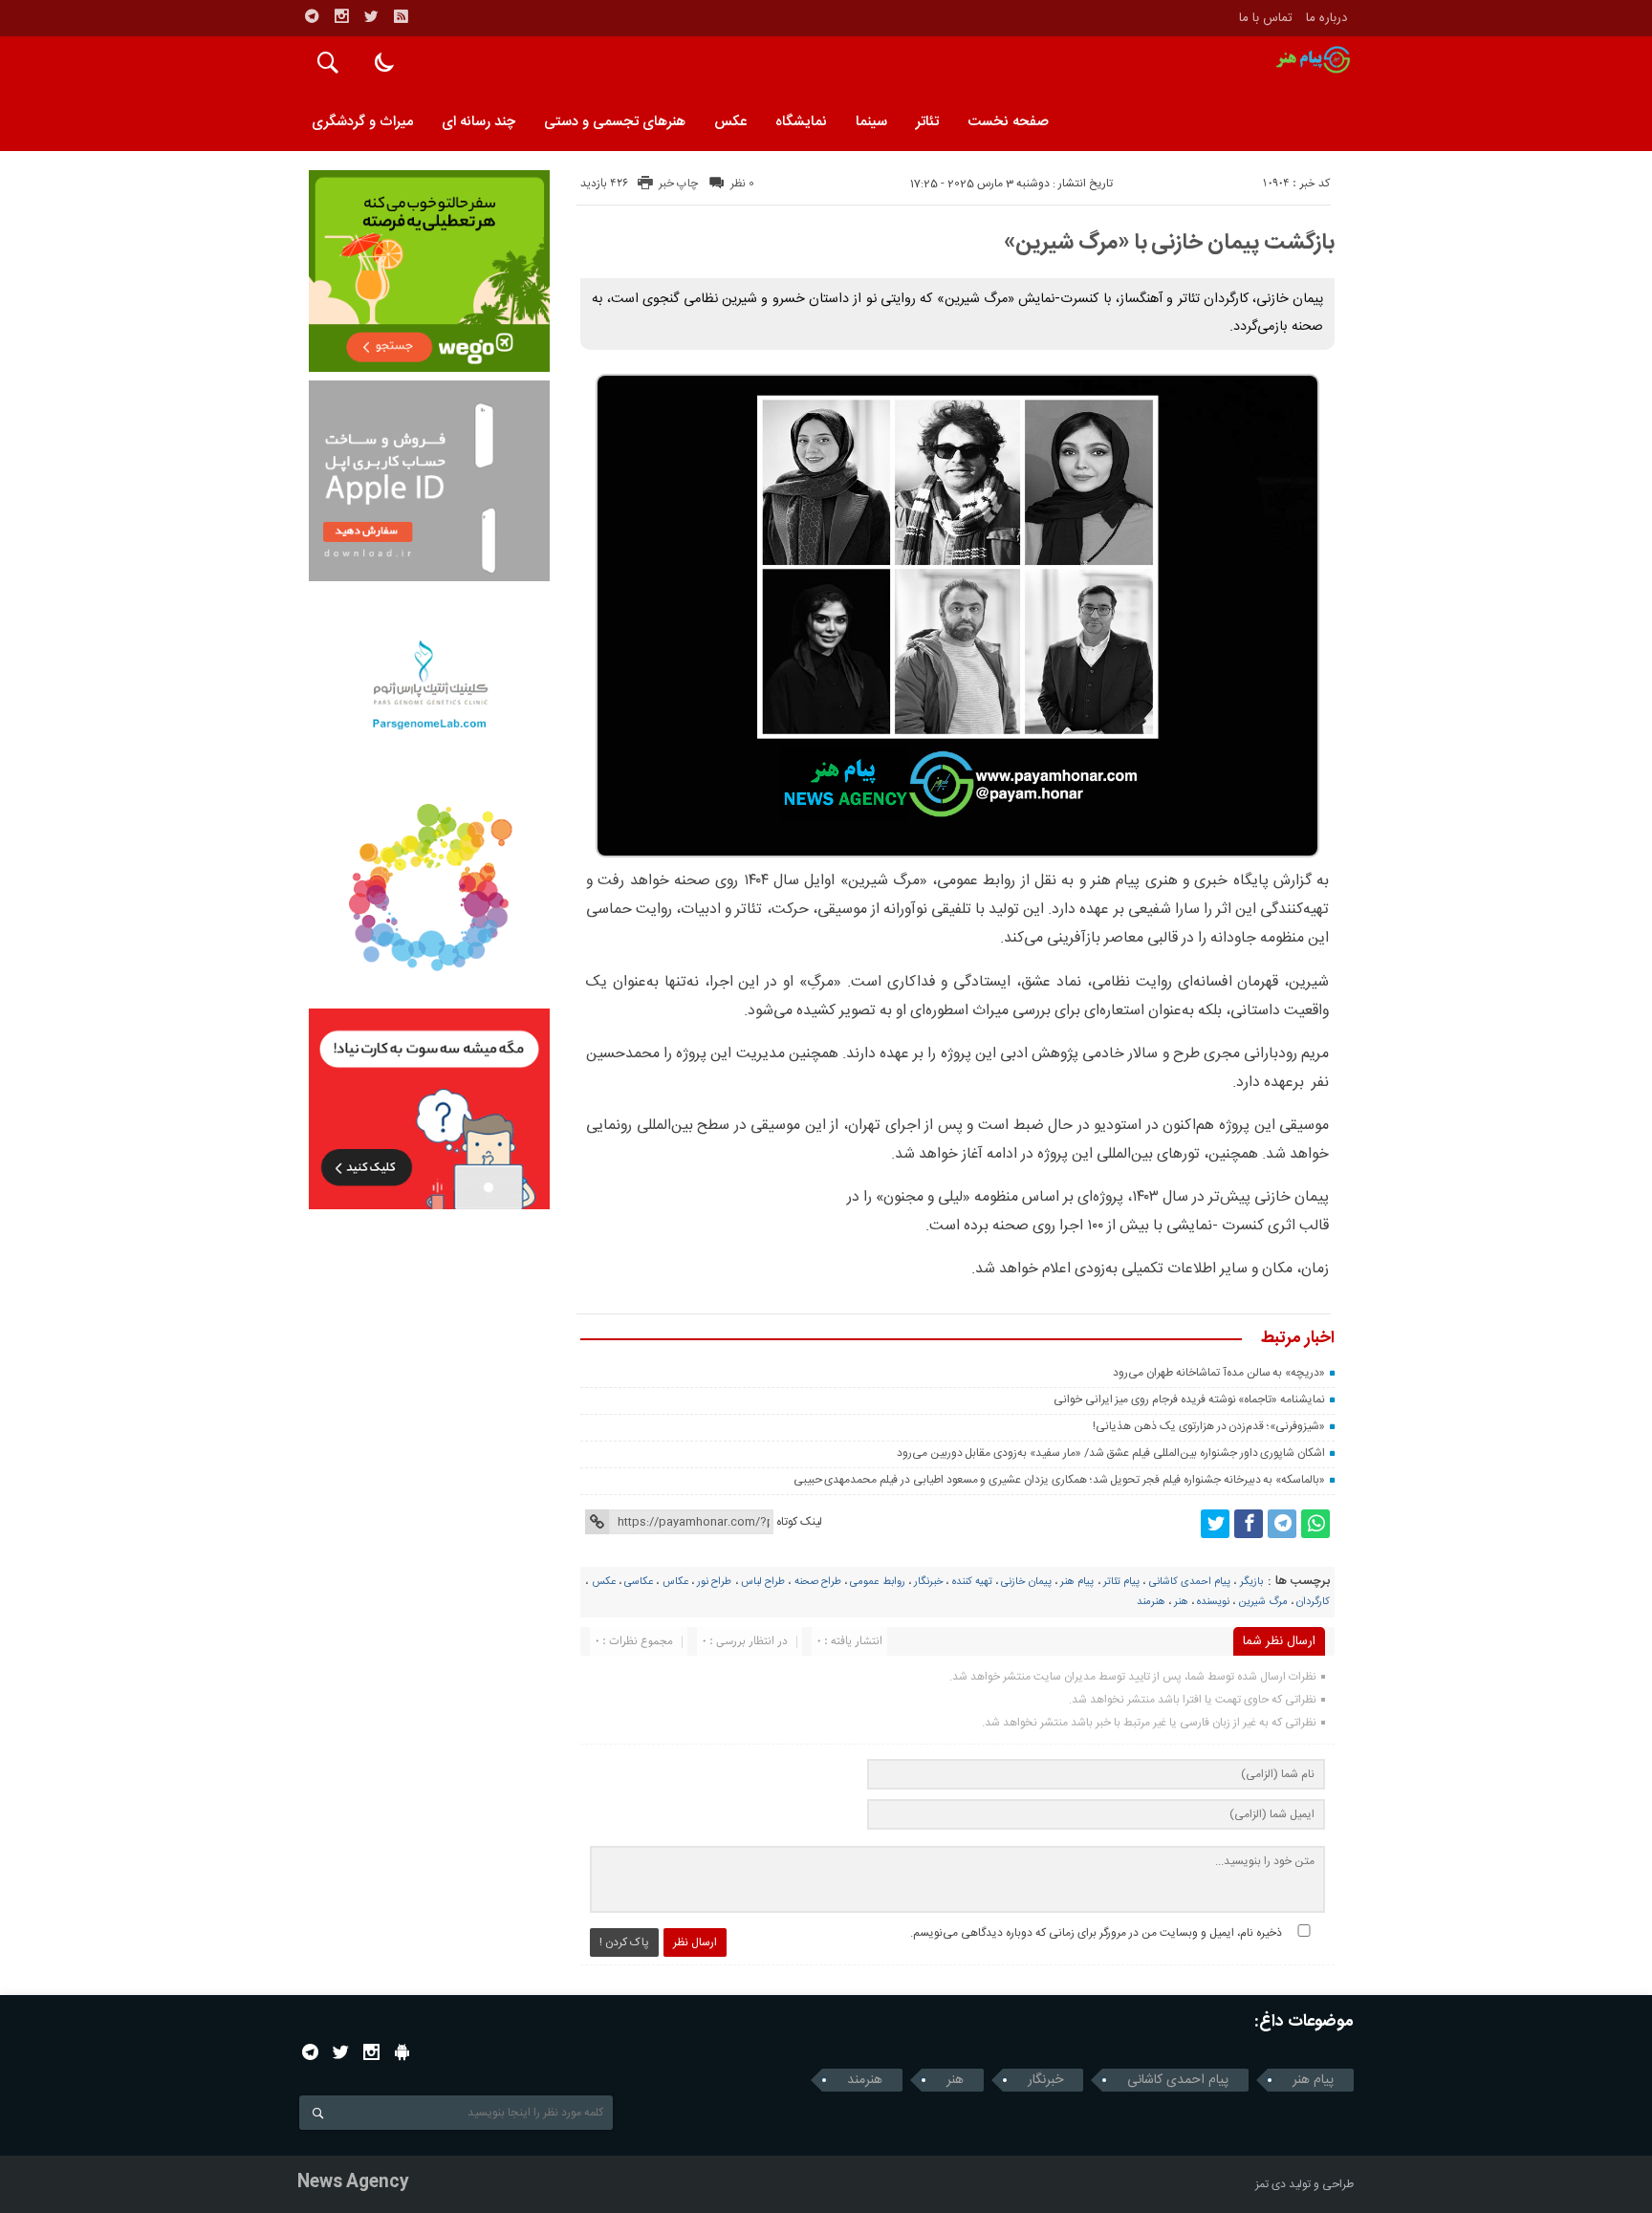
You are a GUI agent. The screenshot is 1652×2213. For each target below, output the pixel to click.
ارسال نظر (695, 1942)
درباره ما (1326, 18)
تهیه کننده (972, 1582)
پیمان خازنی (1026, 1582)
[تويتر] (371, 16)
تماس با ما (1266, 18)
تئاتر (927, 122)
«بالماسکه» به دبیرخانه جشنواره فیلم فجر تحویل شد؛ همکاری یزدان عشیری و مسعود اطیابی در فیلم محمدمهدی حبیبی (1060, 1480)
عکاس (675, 1582)
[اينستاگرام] (341, 16)
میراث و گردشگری (362, 122)
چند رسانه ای (478, 122)
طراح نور (714, 1582)
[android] (402, 2052)
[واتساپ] (1315, 1524)
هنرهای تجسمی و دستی (615, 122)
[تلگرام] (312, 16)
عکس (730, 122)
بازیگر (1251, 1582)
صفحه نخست (1008, 122)
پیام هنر (1077, 1582)
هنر (1181, 1602)
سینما (871, 122)
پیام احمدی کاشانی (1190, 1582)
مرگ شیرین (1263, 1602)
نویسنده (1213, 1602)
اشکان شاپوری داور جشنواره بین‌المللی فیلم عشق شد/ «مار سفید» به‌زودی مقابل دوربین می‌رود (1111, 1453)
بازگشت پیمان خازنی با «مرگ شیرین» (1169, 243)
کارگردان (1313, 1602)
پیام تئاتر (1121, 1582)
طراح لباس (763, 1582)
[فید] (401, 16)
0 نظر (742, 184)
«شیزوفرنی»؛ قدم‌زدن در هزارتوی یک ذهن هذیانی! (1209, 1426)
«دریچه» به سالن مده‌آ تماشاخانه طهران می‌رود (1219, 1373)
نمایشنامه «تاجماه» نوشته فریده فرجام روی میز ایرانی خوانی (1189, 1399)
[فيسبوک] (1249, 1524)
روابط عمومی (877, 1582)
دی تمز (1271, 2184)
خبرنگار (928, 1582)
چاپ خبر (678, 184)
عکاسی (639, 1582)
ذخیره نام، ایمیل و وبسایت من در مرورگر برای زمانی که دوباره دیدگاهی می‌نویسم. (1096, 1933)
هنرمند (1151, 1602)
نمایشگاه (801, 122)
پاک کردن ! (624, 1942)
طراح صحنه (818, 1582)
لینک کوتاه (799, 1522)
